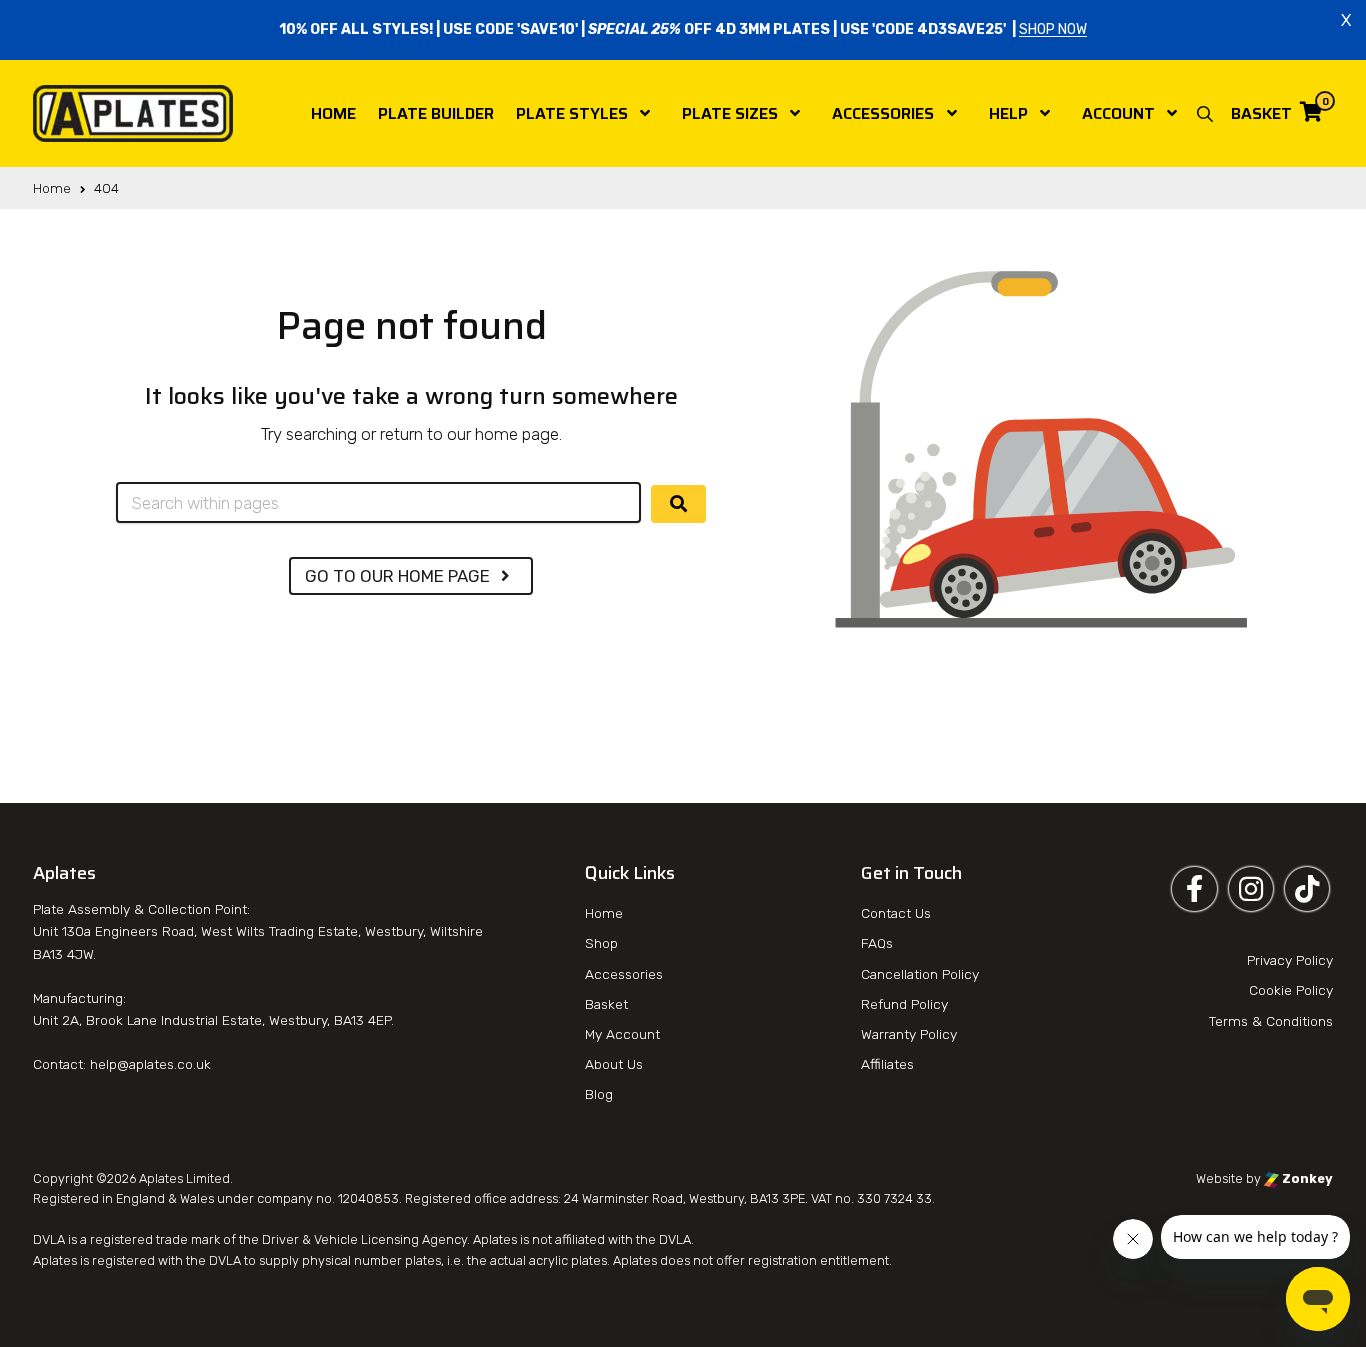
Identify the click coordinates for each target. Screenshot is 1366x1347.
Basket (606, 1004)
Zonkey (1306, 1178)
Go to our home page (399, 576)
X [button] (1346, 20)
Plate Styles (572, 113)
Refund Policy (904, 1004)
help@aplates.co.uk (150, 1064)
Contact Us (896, 913)
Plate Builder (436, 113)
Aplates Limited (184, 1178)
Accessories (883, 113)
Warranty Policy (909, 1034)
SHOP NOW (1053, 29)
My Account (622, 1034)
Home (333, 113)
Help (1008, 113)
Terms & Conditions (1271, 1021)
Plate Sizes (730, 113)
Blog (599, 1094)
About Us (614, 1064)
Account (1118, 113)
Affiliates (887, 1064)
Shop (601, 943)
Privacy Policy (1290, 960)
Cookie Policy (1291, 990)
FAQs (877, 943)
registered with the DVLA (166, 1260)
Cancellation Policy (920, 974)
